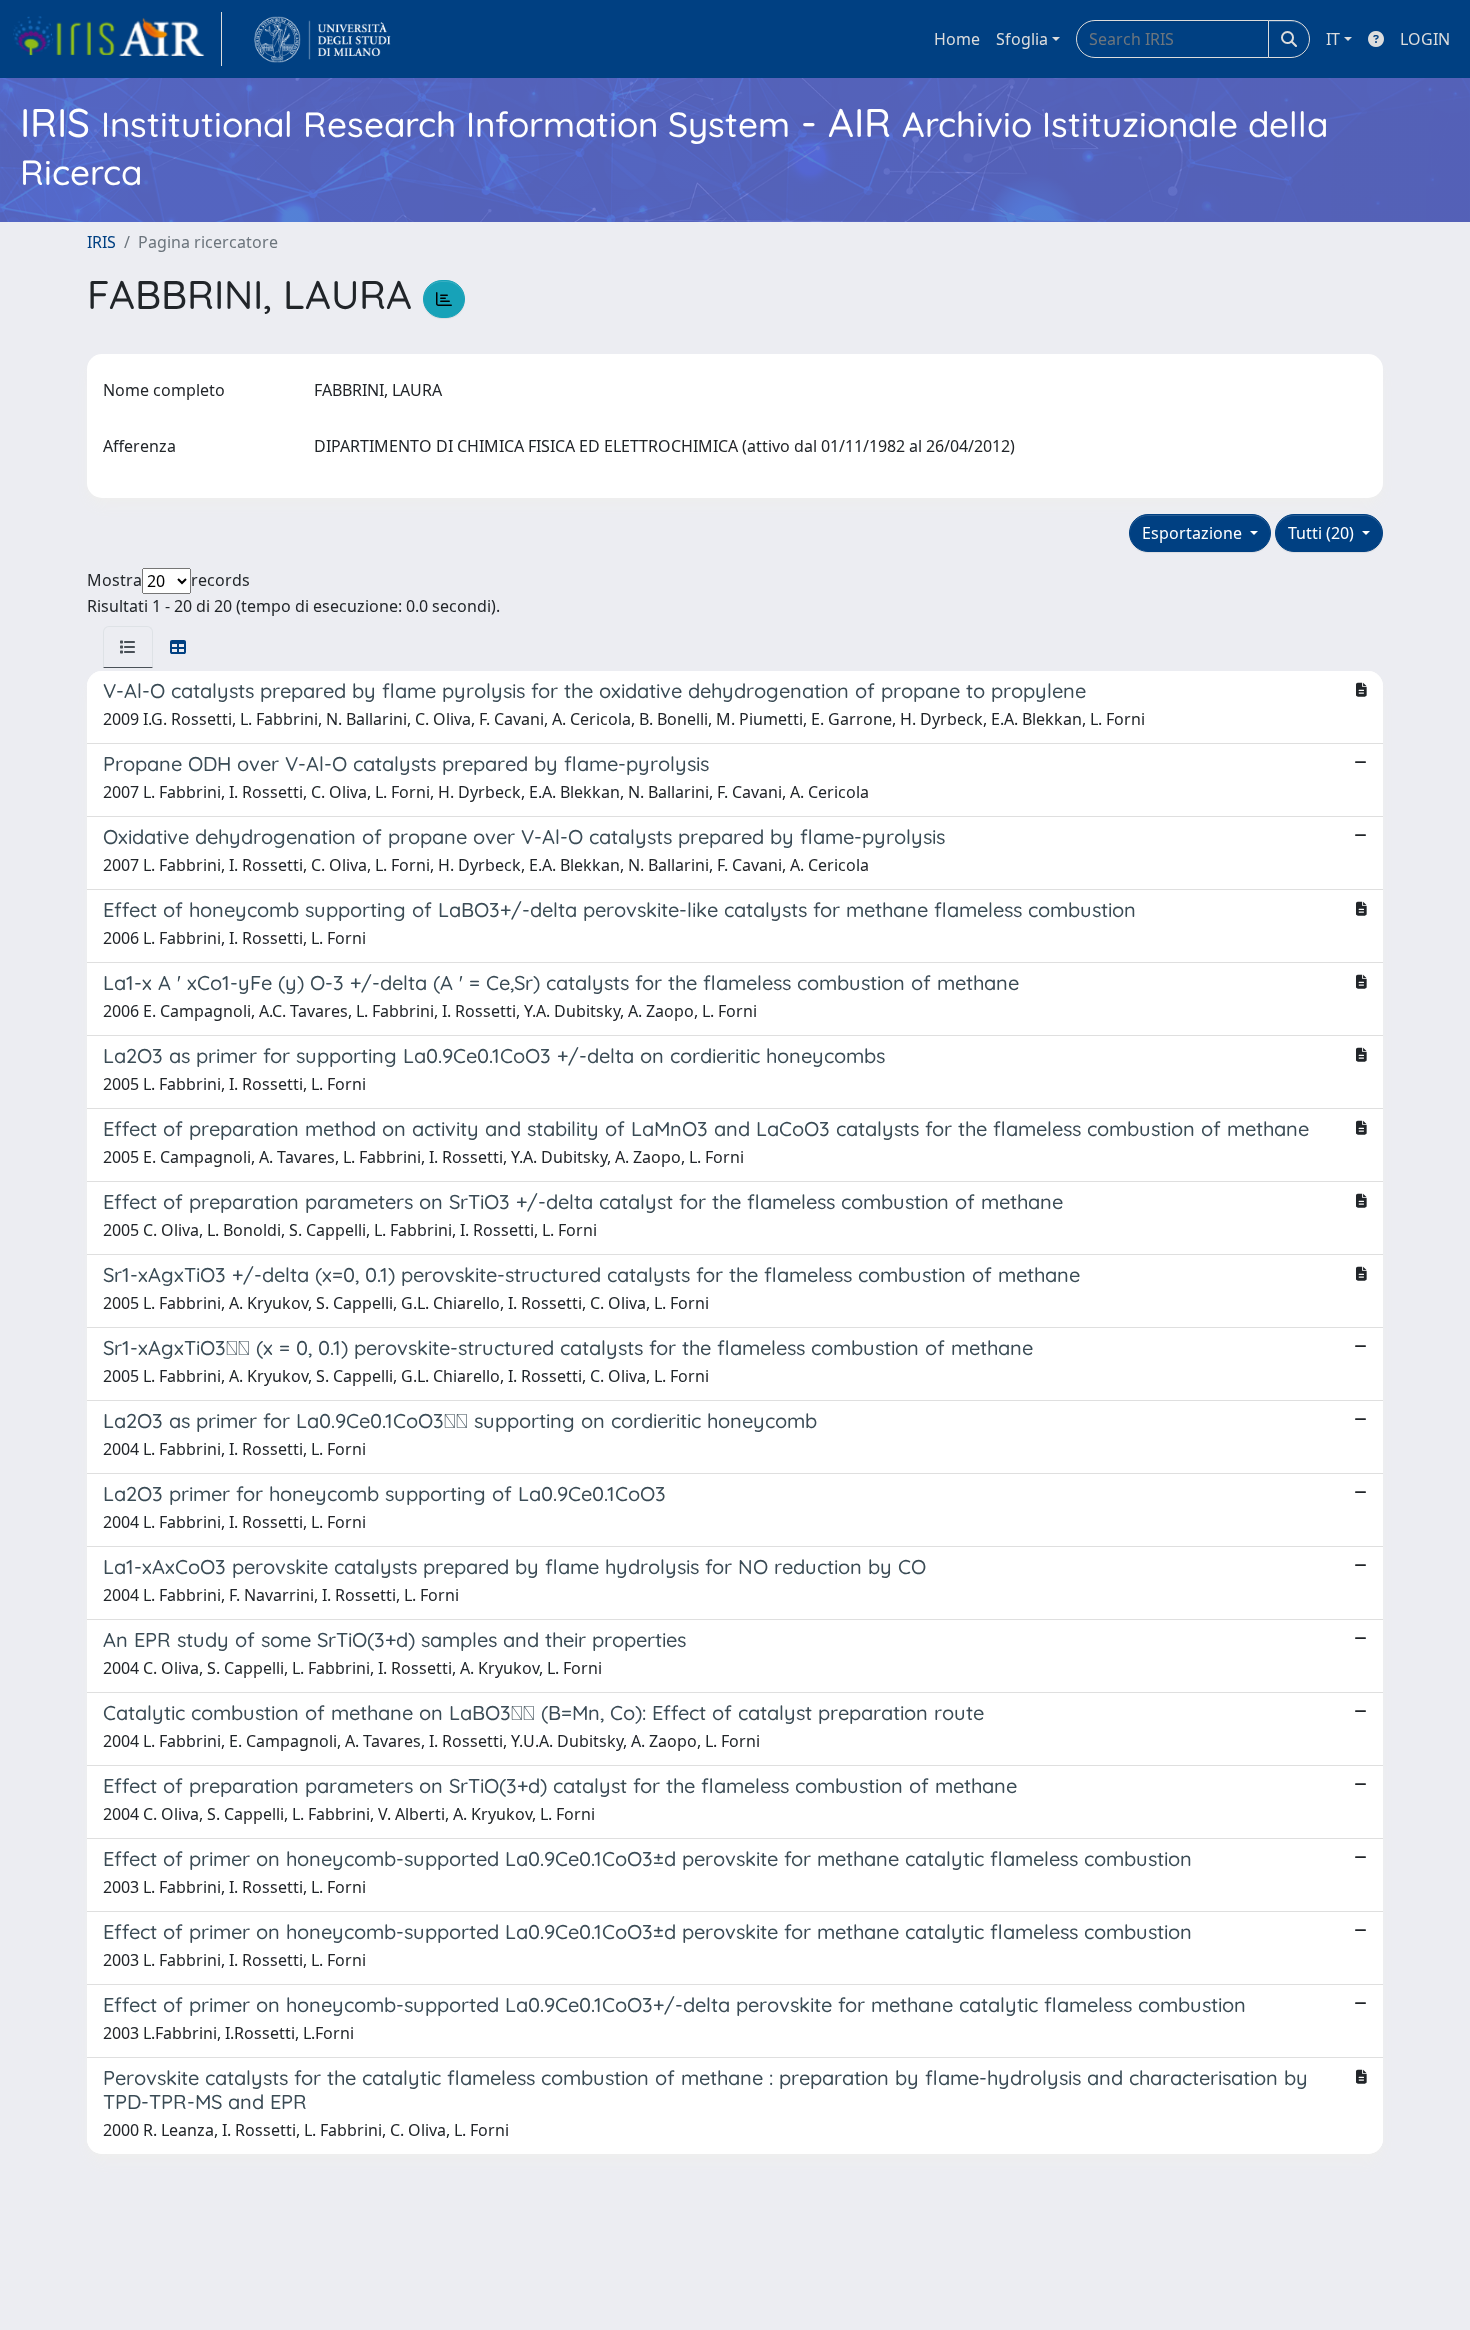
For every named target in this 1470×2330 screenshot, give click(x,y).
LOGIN (1425, 39)
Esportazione (1194, 533)
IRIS (101, 242)
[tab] (128, 647)
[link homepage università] (322, 39)
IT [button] (1333, 39)
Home (957, 39)
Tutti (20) (1323, 533)
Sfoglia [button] (1022, 39)
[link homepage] (117, 39)
